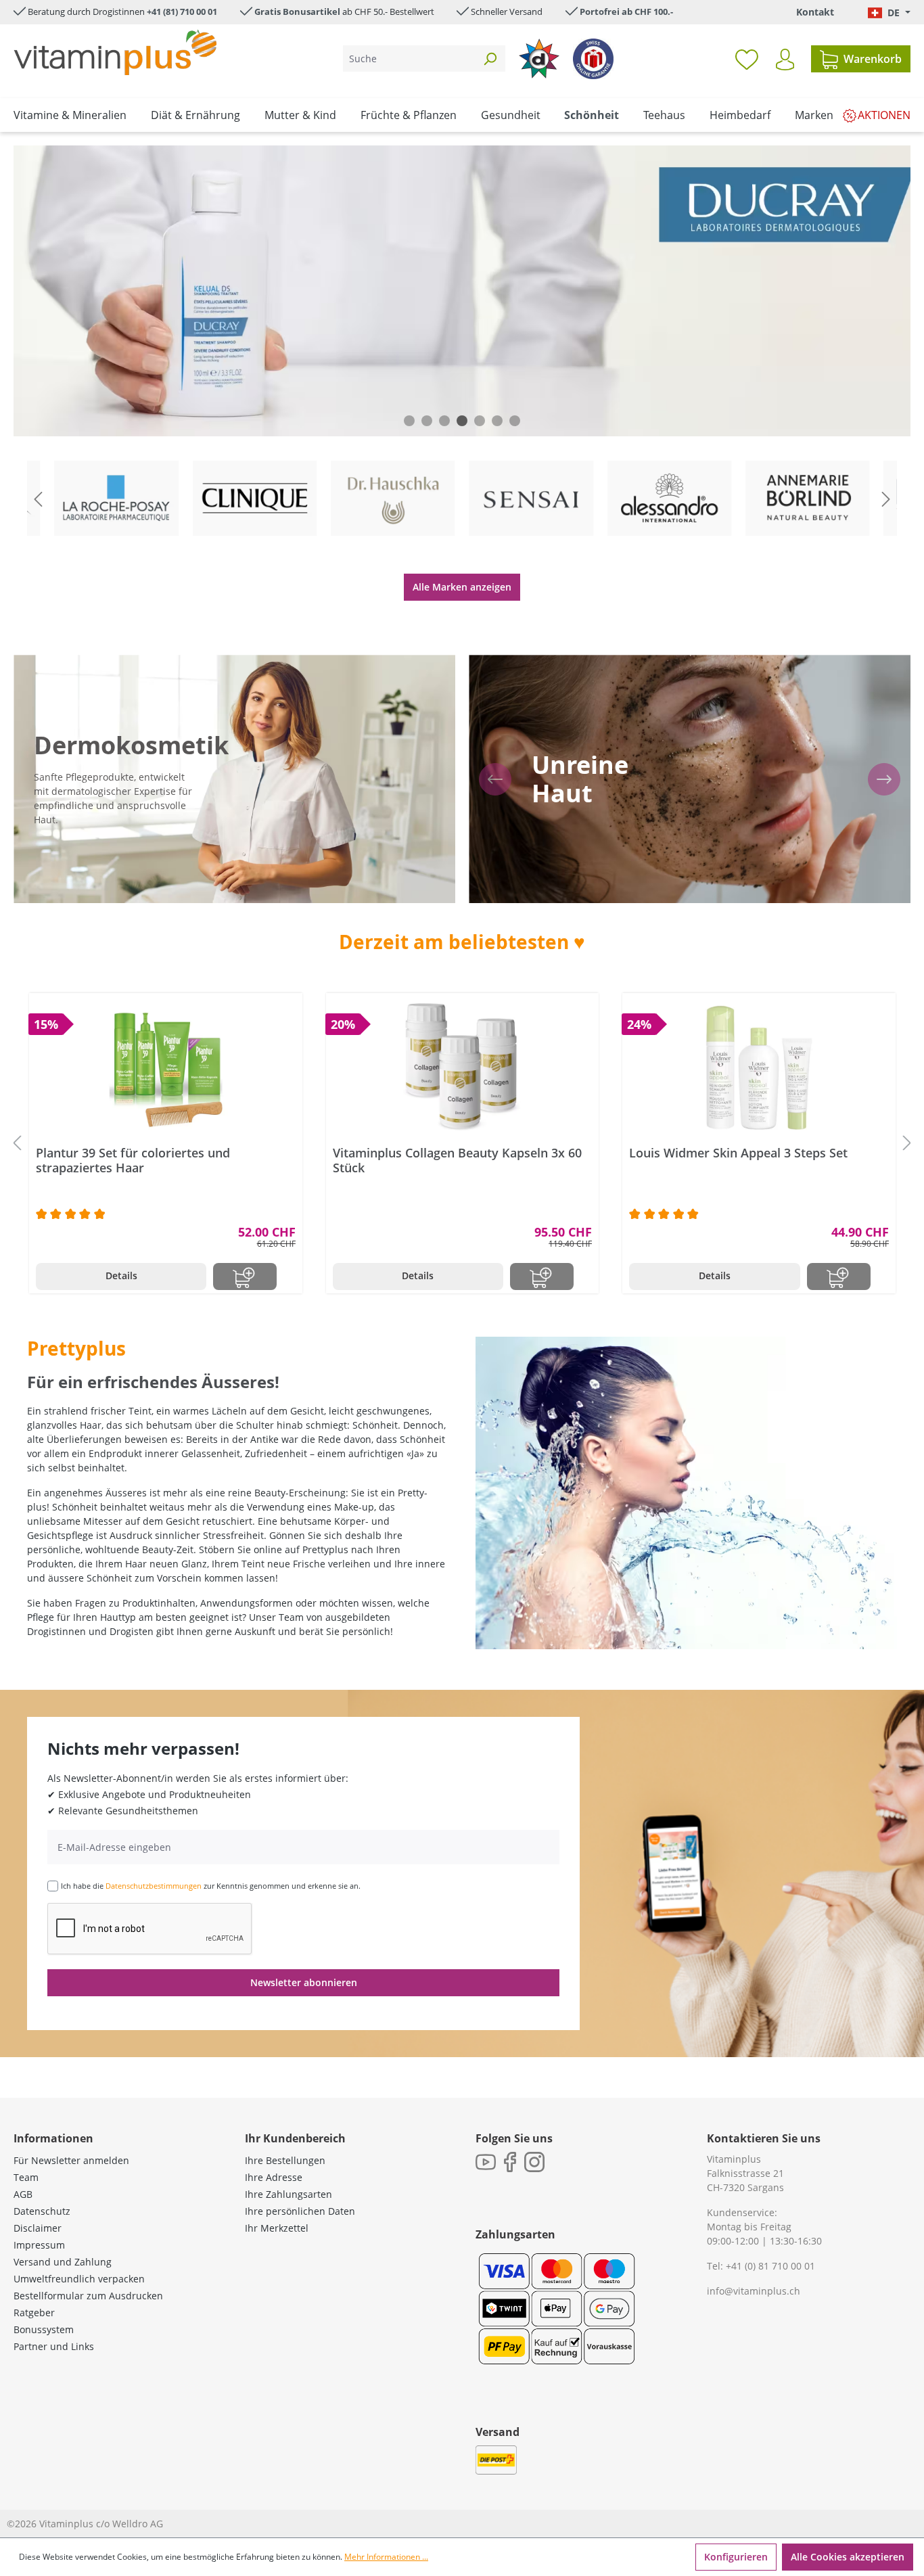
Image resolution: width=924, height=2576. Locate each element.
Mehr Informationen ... (386, 2557)
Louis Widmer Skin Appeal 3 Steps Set (738, 1153)
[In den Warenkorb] (245, 1276)
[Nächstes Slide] (886, 499)
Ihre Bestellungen (285, 2160)
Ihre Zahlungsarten (288, 2194)
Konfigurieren (736, 2557)
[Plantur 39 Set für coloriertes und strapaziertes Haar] (166, 1067)
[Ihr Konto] (785, 60)
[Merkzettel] (747, 59)
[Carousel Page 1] (409, 421)
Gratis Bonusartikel (297, 11)
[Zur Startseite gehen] (115, 52)
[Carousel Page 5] (480, 421)
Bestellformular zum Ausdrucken (88, 2296)
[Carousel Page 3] (444, 421)
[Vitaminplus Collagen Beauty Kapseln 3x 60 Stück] (463, 1067)
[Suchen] (490, 59)
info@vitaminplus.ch (754, 2291)
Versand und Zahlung (63, 2262)
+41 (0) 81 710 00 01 (770, 2266)
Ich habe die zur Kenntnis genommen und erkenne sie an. (211, 1886)
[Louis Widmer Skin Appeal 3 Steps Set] (759, 1067)
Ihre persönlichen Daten (300, 2211)
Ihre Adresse (274, 2177)
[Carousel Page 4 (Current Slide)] (462, 421)
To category (127, 463)
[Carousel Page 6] (497, 421)
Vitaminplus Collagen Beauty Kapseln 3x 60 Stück (457, 1160)
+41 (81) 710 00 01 (182, 11)
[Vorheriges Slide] (38, 499)
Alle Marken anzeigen (462, 587)
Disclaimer (38, 2228)
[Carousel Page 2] (427, 421)
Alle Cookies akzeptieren (848, 2557)
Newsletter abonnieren (304, 1982)
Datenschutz (42, 2211)
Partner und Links (54, 2346)
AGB (23, 2194)
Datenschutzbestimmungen (154, 1886)
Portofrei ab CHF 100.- (626, 11)
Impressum (39, 2245)
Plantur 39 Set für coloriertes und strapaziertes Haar (133, 1160)
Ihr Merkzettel (277, 2228)
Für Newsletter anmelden (71, 2160)
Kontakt (815, 12)
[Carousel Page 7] (515, 421)
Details (121, 1275)
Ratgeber (34, 2313)
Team (26, 2177)
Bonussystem (44, 2329)
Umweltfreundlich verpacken (79, 2279)
